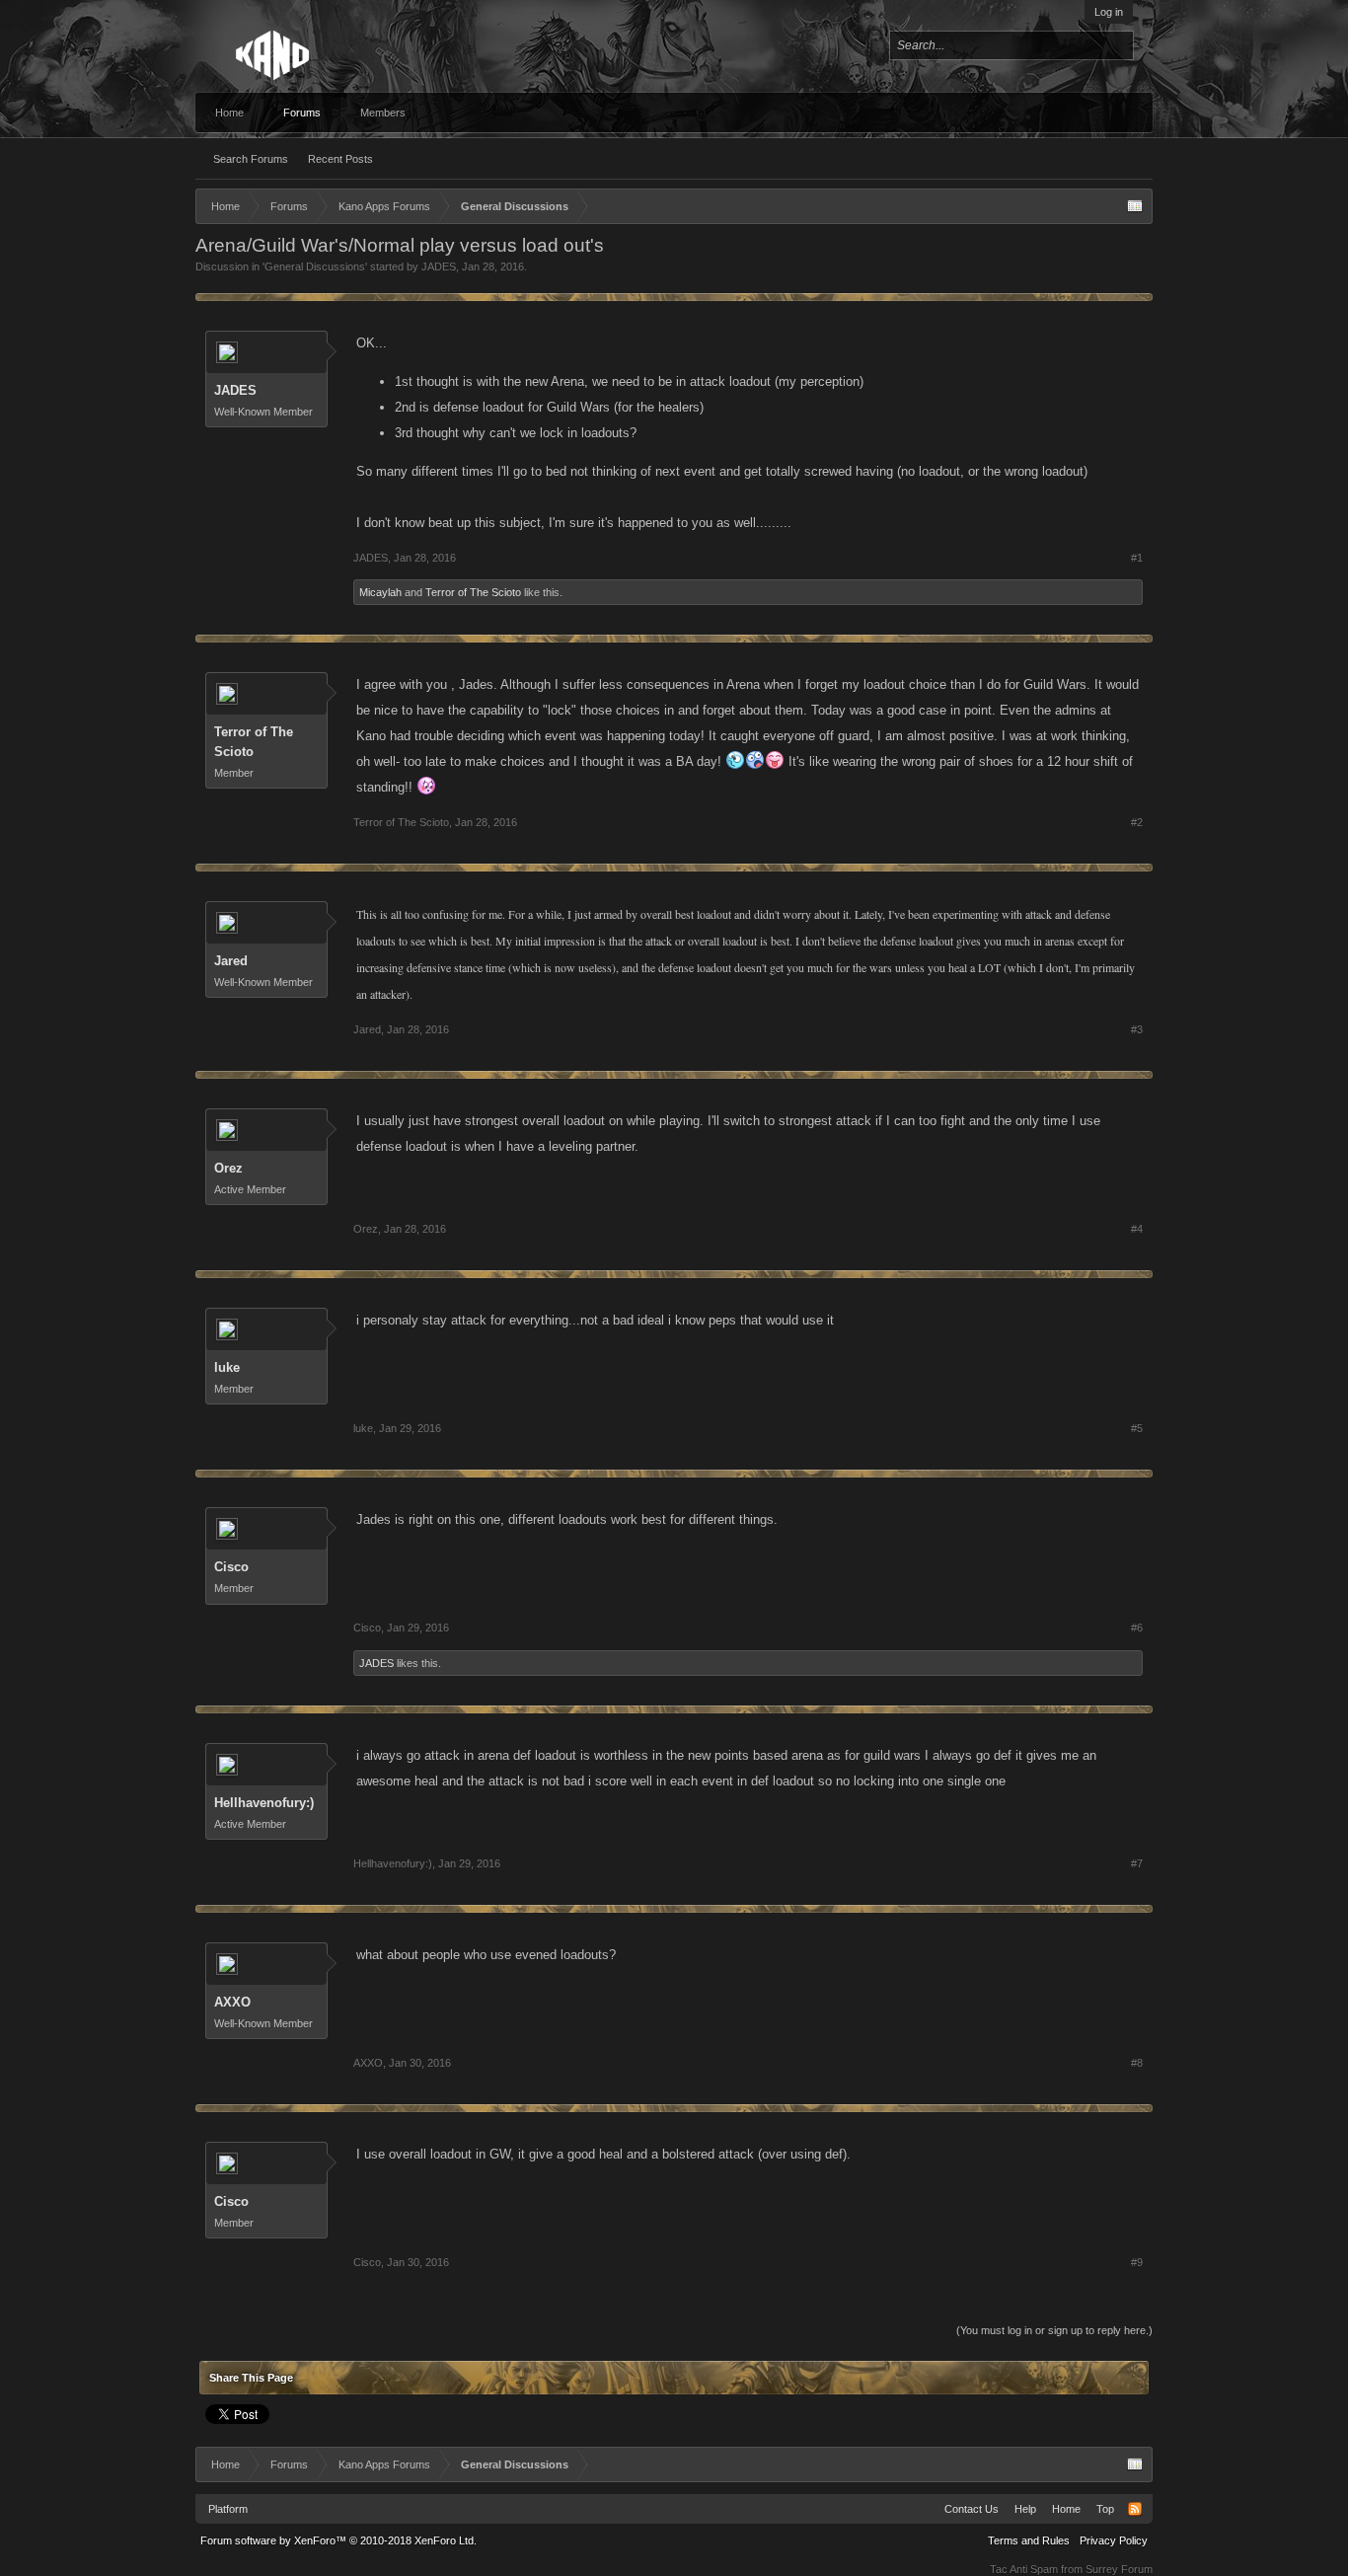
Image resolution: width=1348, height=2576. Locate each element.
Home (229, 113)
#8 (1137, 2063)
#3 (1137, 1029)
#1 (1137, 558)
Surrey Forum (1119, 2569)
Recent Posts (340, 159)
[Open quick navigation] (1135, 206)
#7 (1137, 1863)
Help (1025, 2509)
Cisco (231, 1567)
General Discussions (315, 266)
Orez (228, 1168)
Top (1105, 2509)
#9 (1137, 2262)
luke (227, 1367)
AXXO (232, 2002)
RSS (1135, 2509)
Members (383, 113)
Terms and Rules (1029, 2540)
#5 (1137, 1428)
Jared (231, 961)
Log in (1109, 12)
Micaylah (380, 592)
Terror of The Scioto (473, 592)
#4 (1137, 1229)
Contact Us (972, 2509)
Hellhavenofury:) (264, 1803)
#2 (1137, 822)
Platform (228, 2509)
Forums (302, 113)
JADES (439, 266)
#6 (1137, 1628)
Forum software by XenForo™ (338, 2540)
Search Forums (251, 159)
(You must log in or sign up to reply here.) (1054, 2330)
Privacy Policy (1114, 2540)
